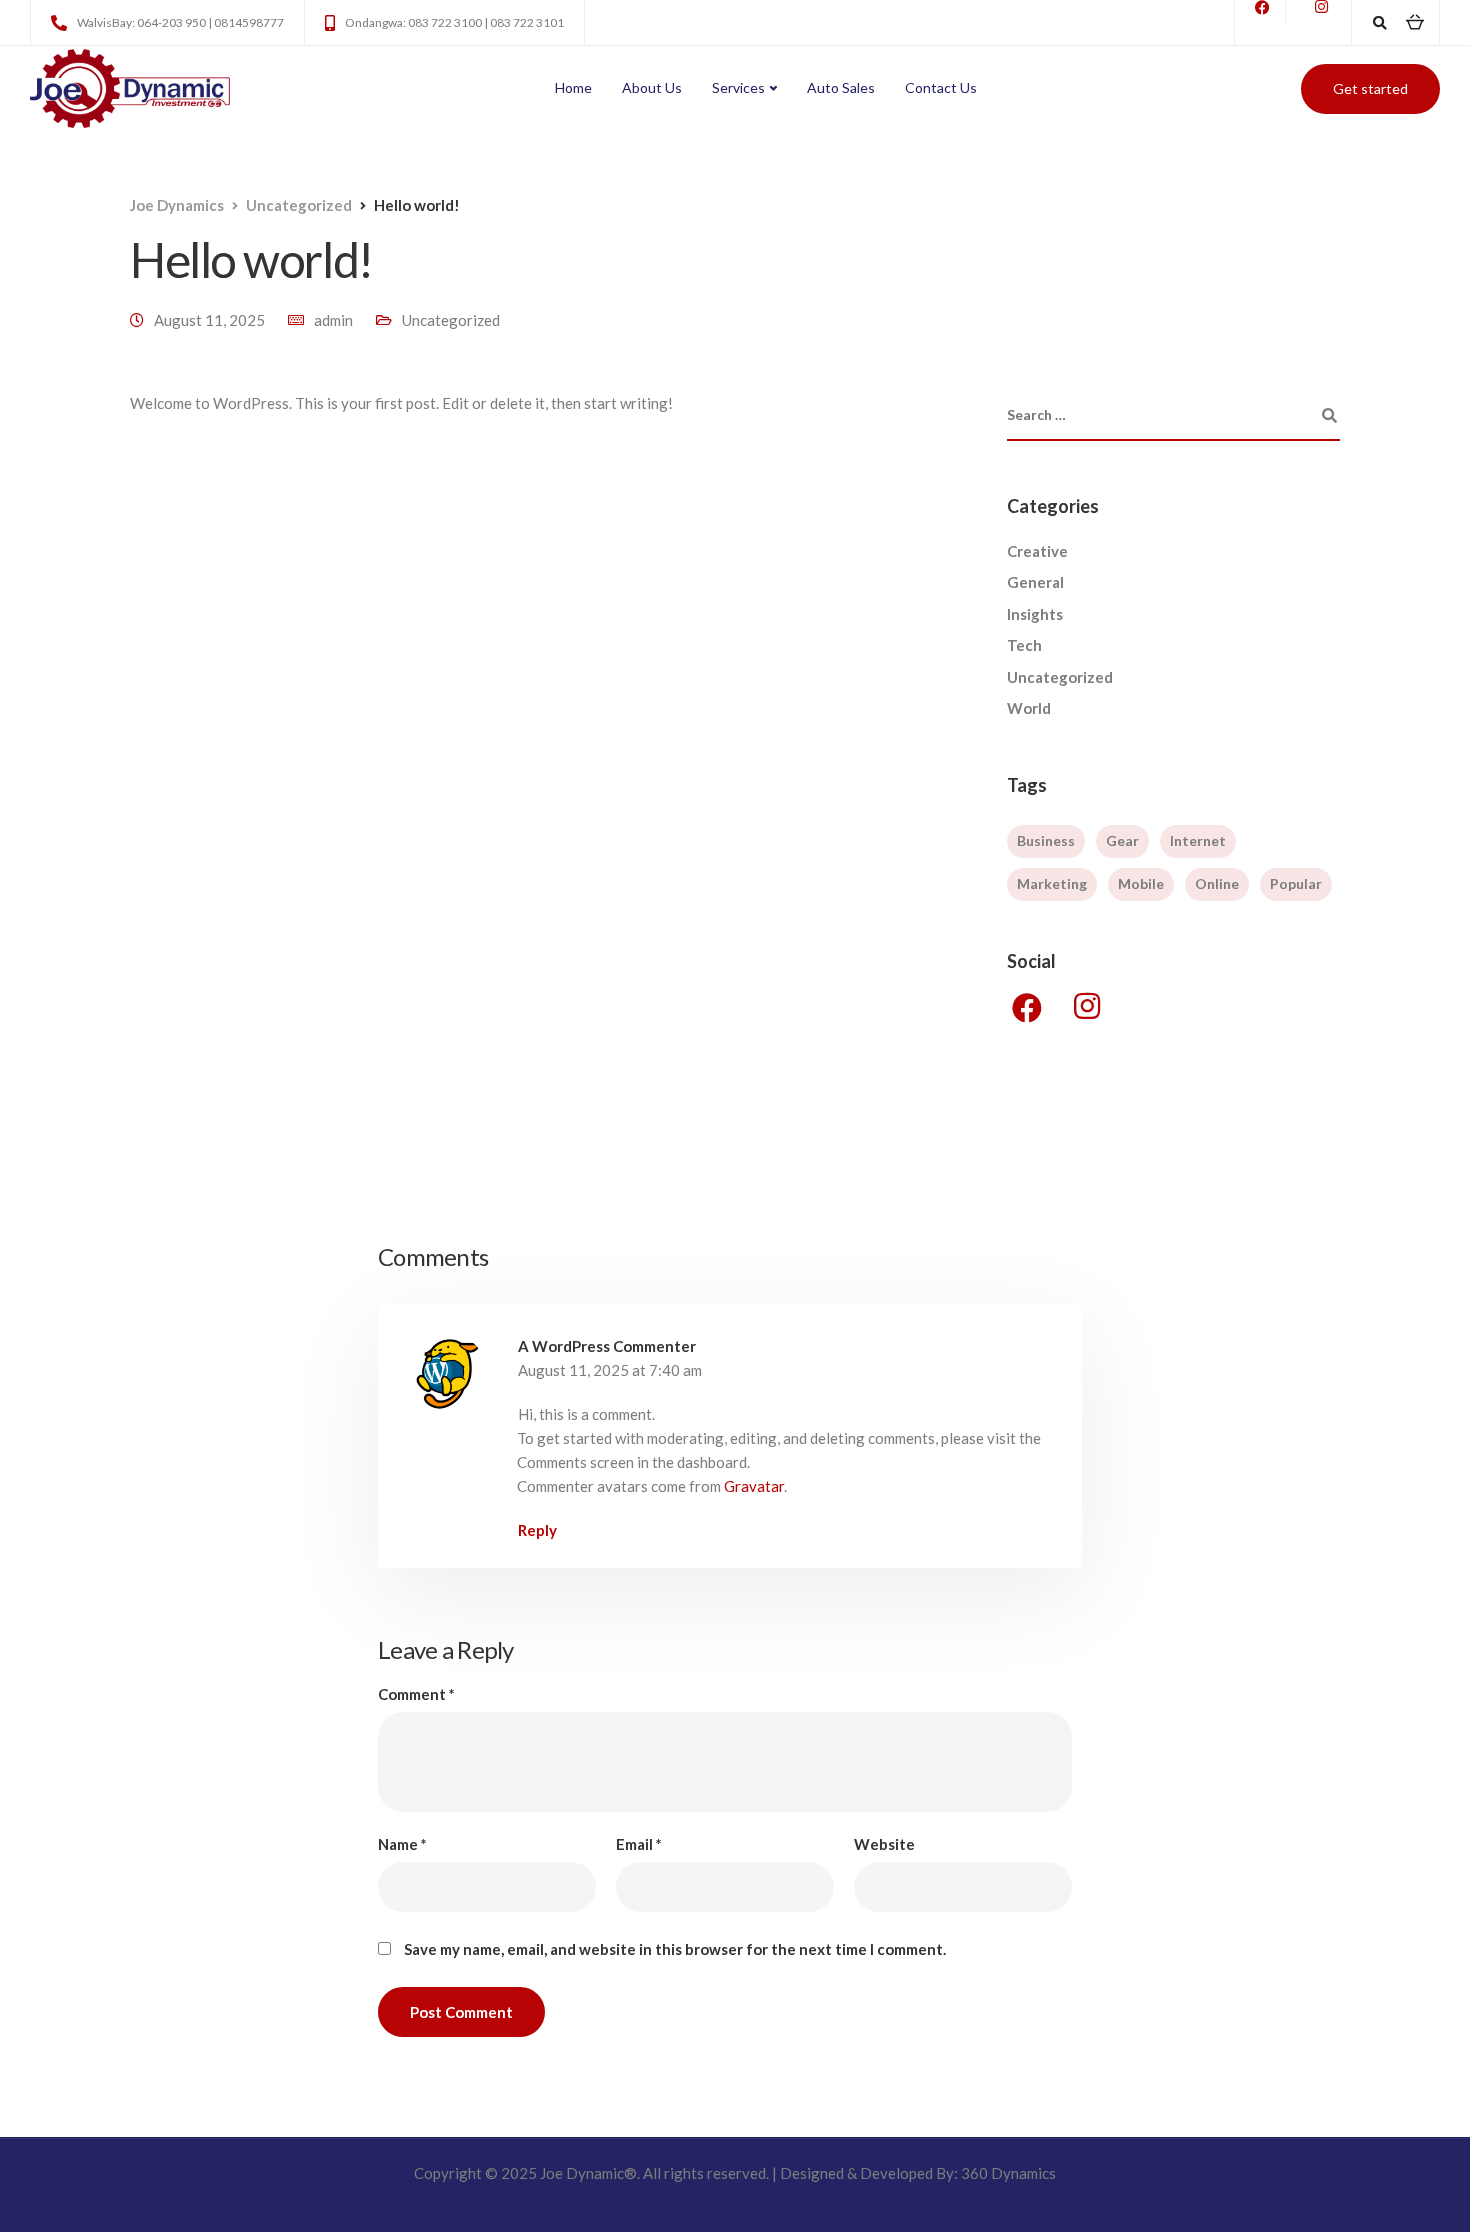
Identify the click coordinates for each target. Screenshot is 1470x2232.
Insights (1035, 614)
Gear (1122, 840)
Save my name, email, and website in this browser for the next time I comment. (675, 1949)
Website (884, 1844)
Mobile (1141, 883)
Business (1046, 840)
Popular (1296, 883)
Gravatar (754, 1486)
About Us (652, 87)
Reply (537, 1530)
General (1035, 582)
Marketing (1052, 883)
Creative (1037, 551)
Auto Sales (841, 87)
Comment (416, 1694)
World (1029, 708)
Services (738, 87)
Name (402, 1844)
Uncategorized (451, 320)
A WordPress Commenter (607, 1346)
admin (333, 320)
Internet (1198, 840)
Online (1217, 883)
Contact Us (941, 87)
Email (639, 1844)
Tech (1024, 645)
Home (573, 87)
